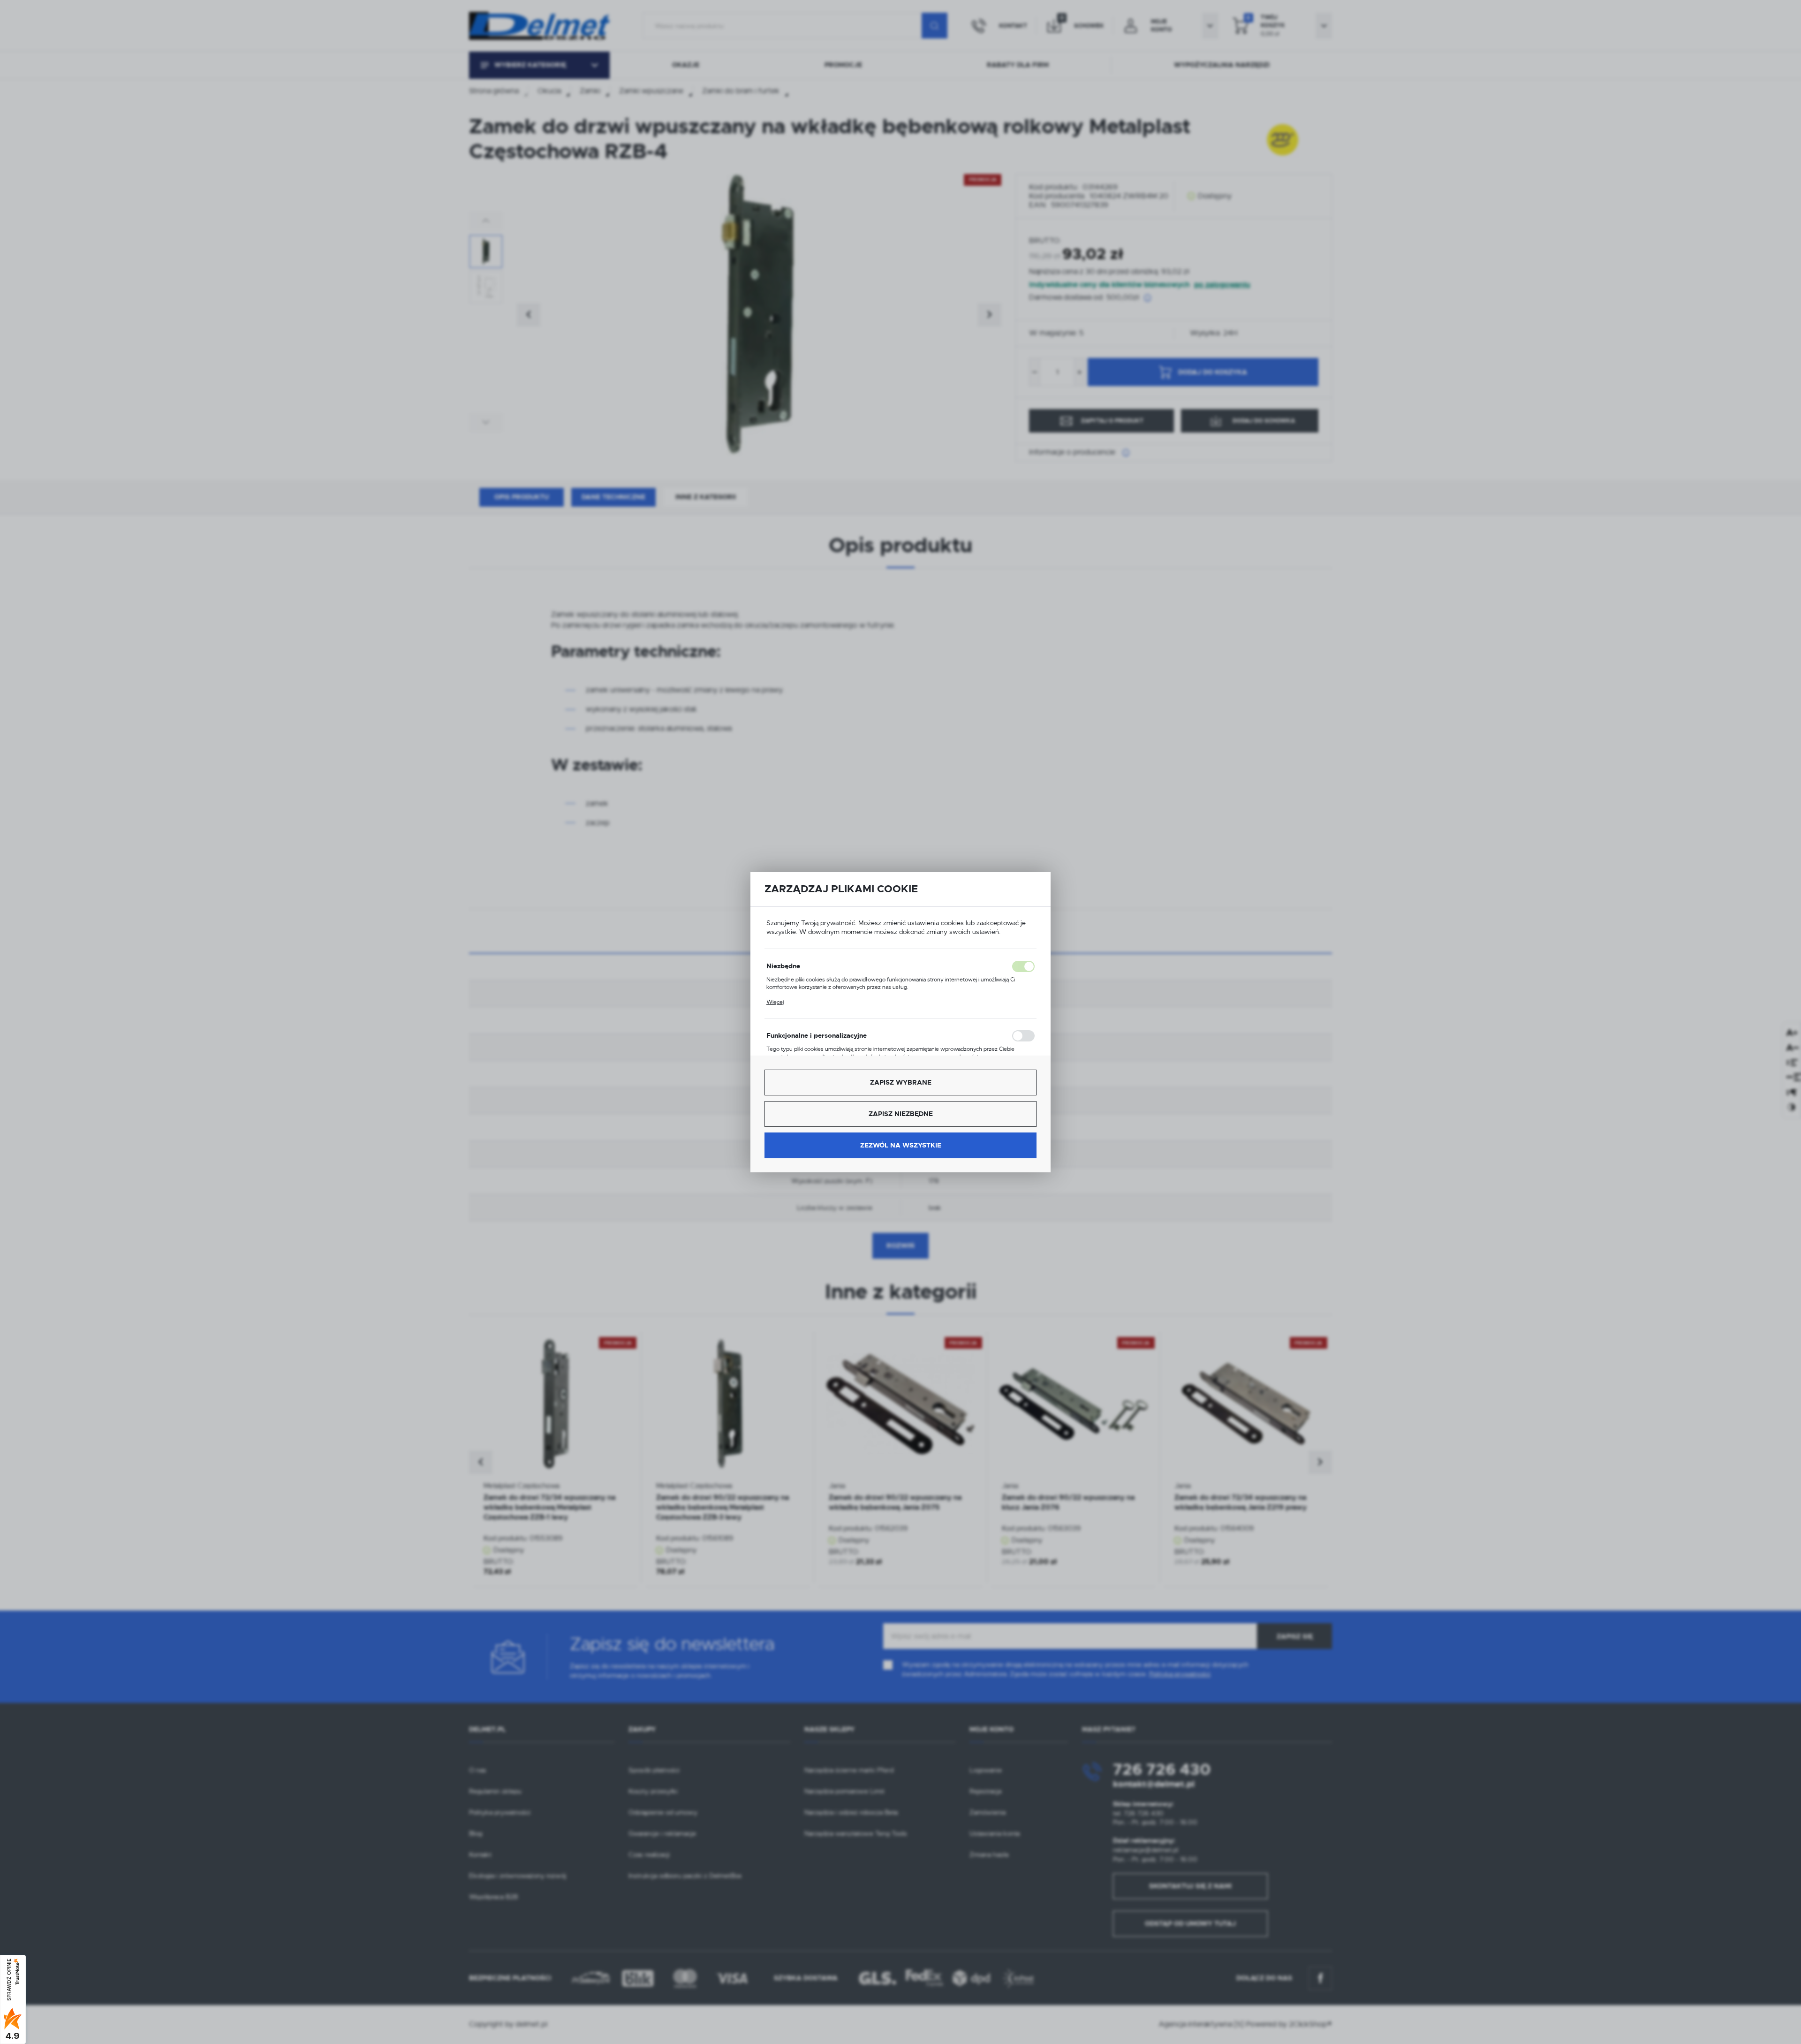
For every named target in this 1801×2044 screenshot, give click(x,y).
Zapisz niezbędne (901, 1114)
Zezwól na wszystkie (901, 1145)
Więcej (775, 1002)
